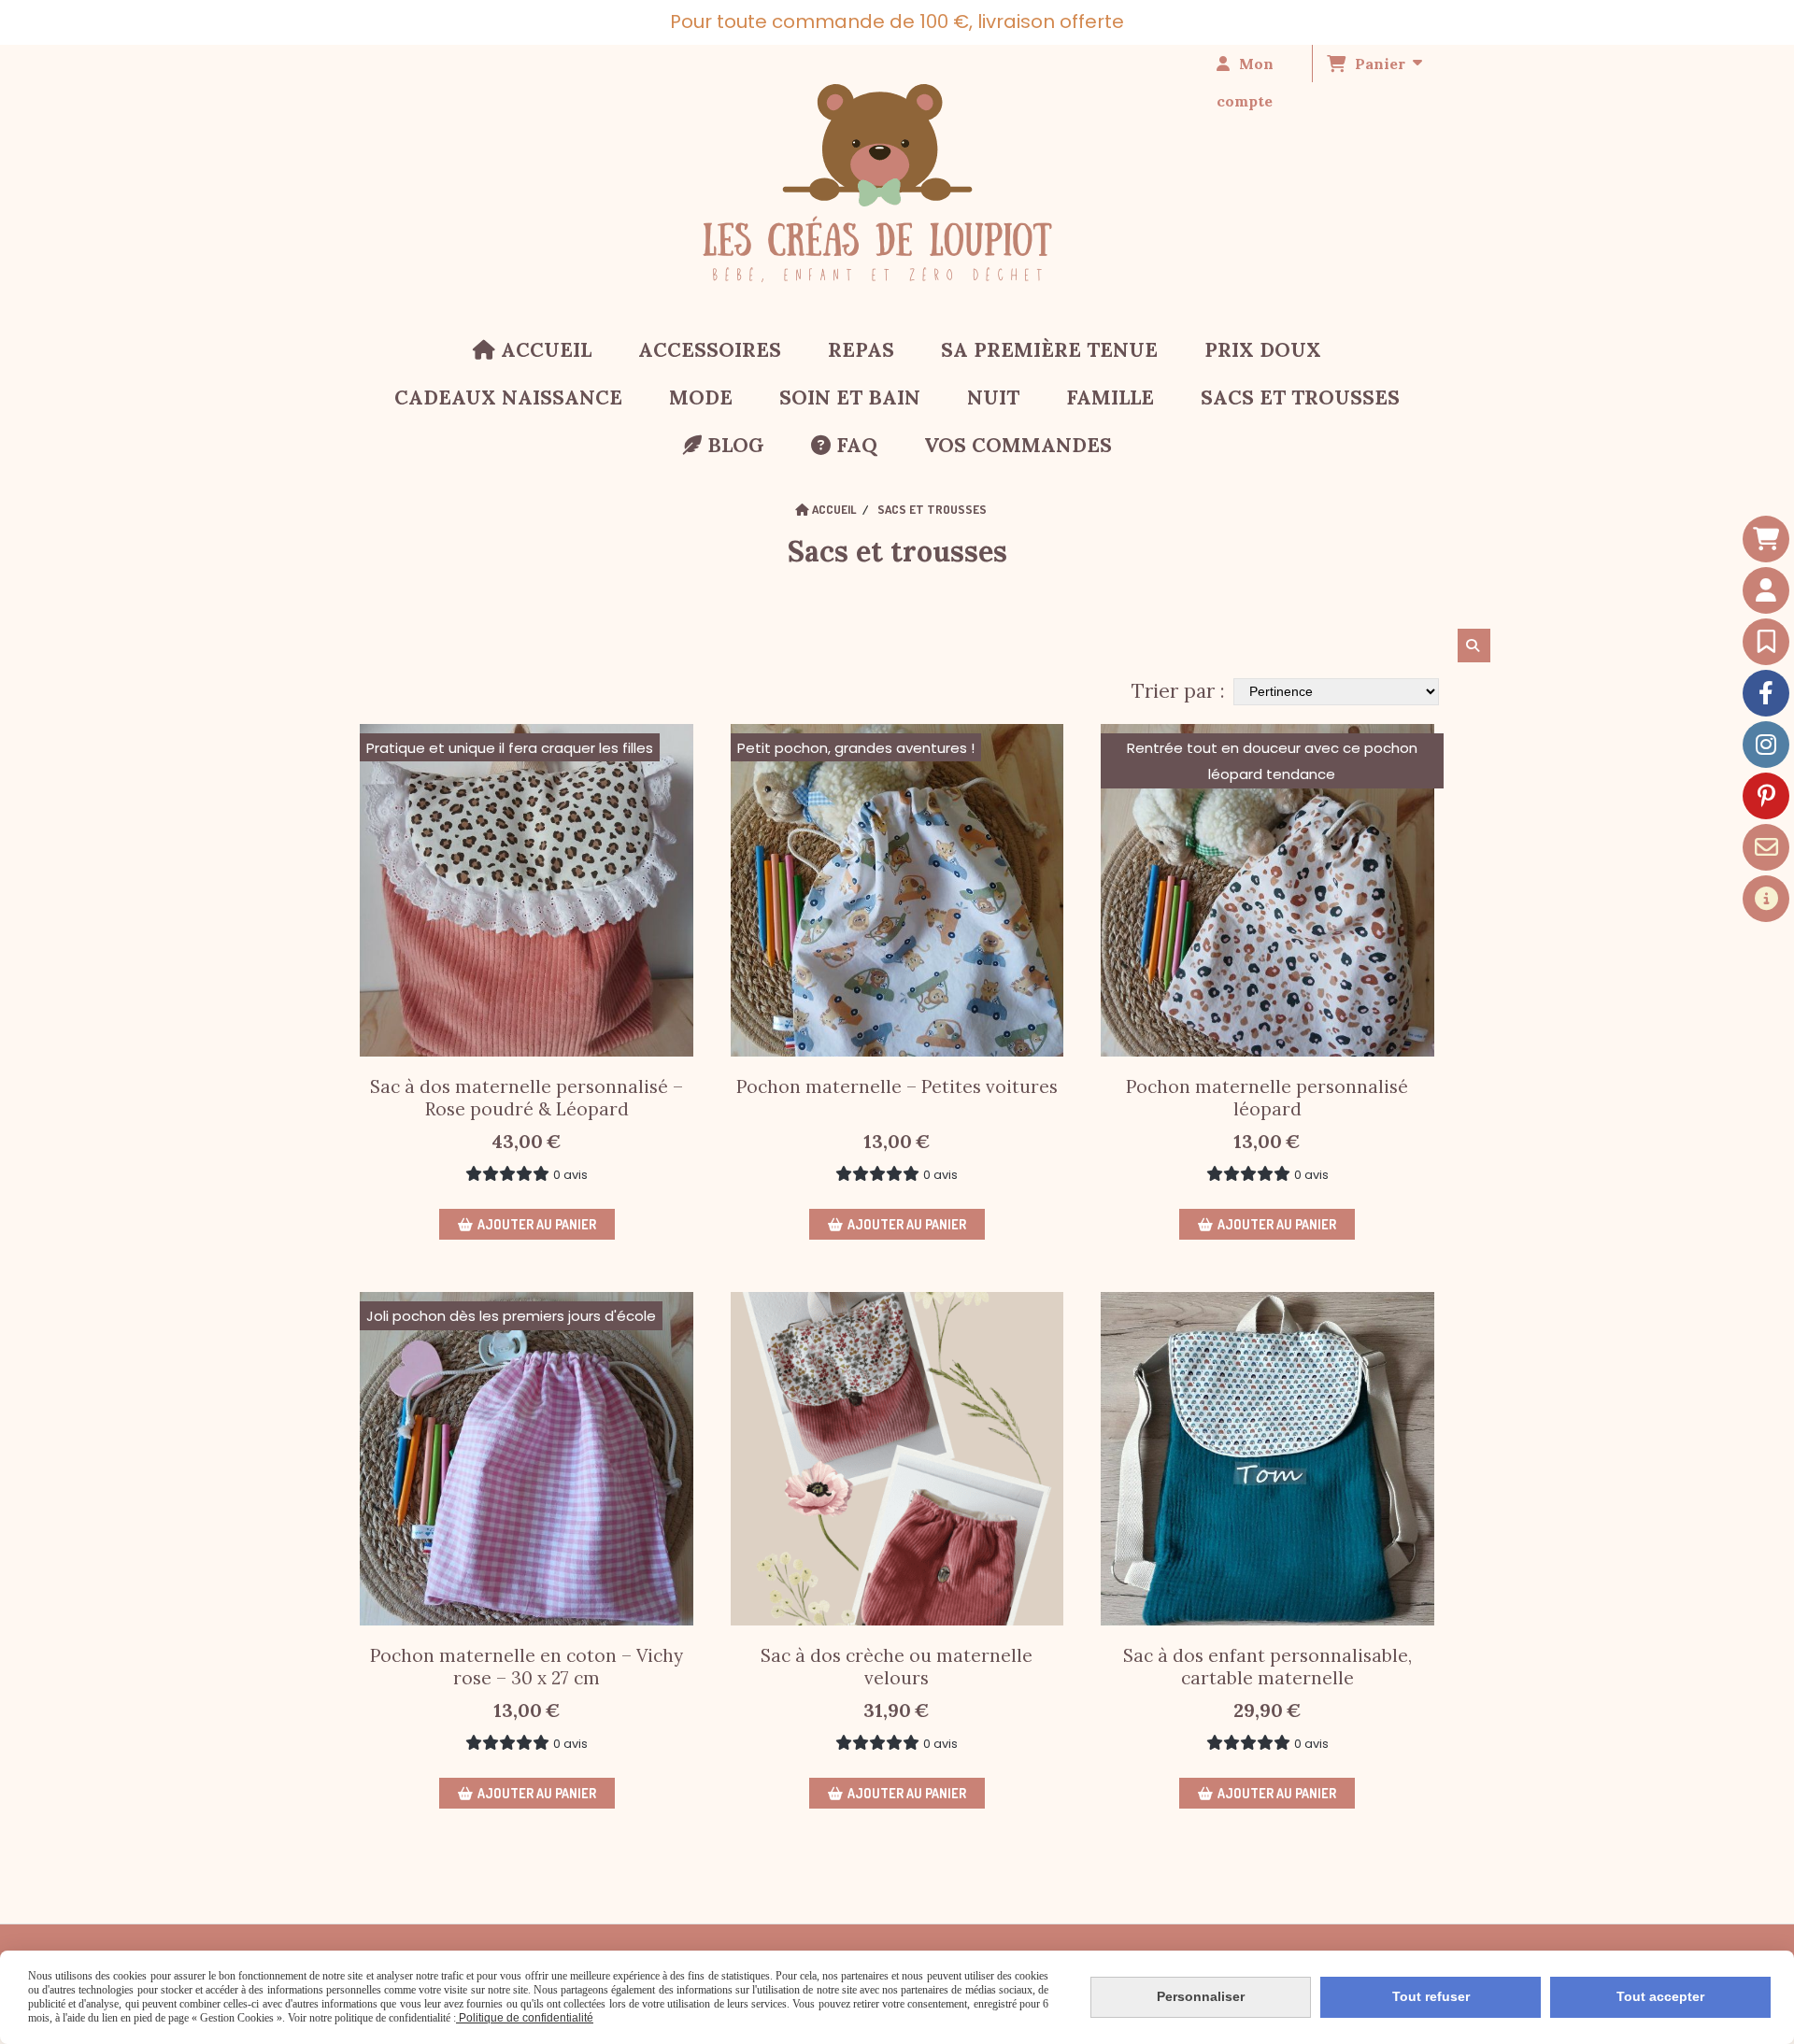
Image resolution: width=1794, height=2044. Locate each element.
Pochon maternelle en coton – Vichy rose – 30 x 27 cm (527, 1667)
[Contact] (1766, 847)
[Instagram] (1766, 745)
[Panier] (1766, 539)
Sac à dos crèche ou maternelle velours (897, 1667)
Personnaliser (1201, 1996)
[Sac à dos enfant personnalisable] (1267, 1459)
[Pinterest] (1766, 796)
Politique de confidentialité (525, 2018)
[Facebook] (1766, 693)
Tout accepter (1660, 1996)
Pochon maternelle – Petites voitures (897, 1086)
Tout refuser (1431, 1996)
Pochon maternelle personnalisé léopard (1267, 1098)
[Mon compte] (1766, 590)
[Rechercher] (1474, 646)
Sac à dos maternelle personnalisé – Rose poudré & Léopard (527, 1098)
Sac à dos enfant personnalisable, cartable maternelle (1267, 1667)
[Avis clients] (1766, 642)
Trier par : (1178, 691)
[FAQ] (1766, 899)
